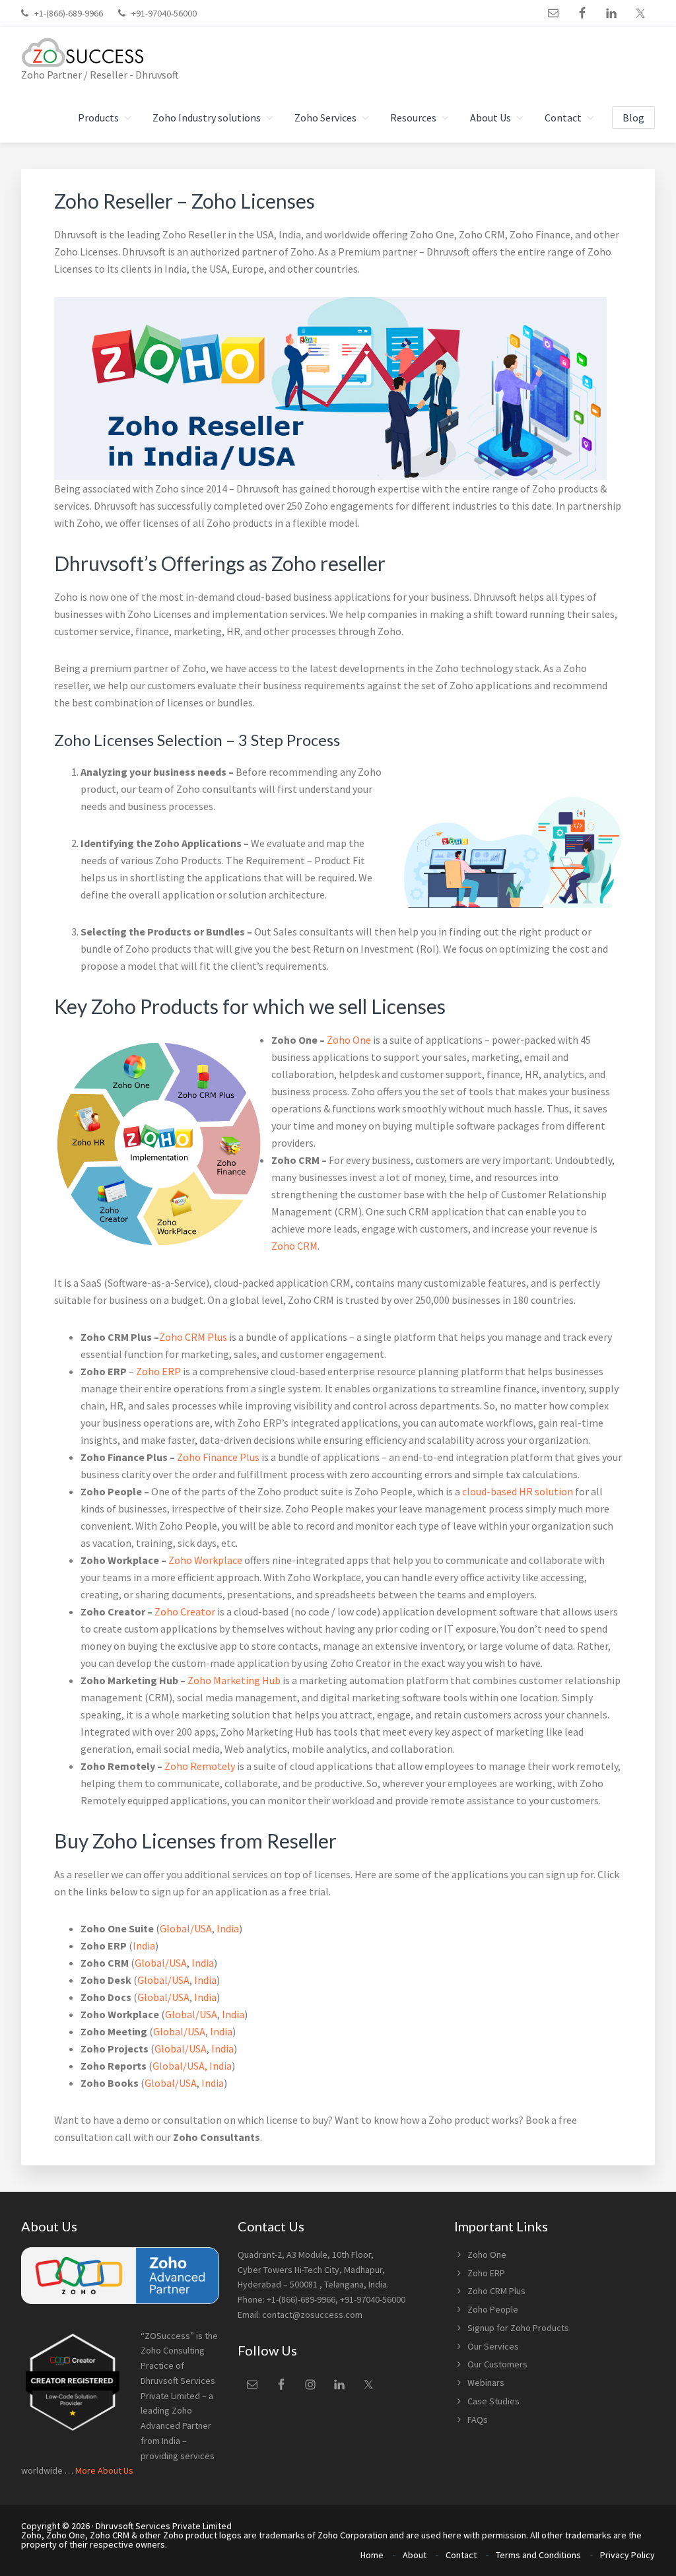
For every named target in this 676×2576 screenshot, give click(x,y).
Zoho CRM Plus (193, 1337)
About (415, 2555)
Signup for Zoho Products (518, 2328)
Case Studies (493, 2401)
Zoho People (493, 2309)
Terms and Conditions (538, 2555)
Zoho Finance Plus (218, 1457)
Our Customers (497, 2364)
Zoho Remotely (200, 1766)
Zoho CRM (294, 1246)
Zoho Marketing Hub (234, 1680)
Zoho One (349, 1040)
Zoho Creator (185, 1611)
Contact (461, 2555)
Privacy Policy (627, 2555)
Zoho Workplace (205, 1560)
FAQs (478, 2420)
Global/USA (186, 1928)
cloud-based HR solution (518, 1491)
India (228, 1928)
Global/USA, (180, 2066)
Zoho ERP (158, 1371)
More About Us (104, 2470)
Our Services (493, 2346)
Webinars (486, 2383)
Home (372, 2555)
